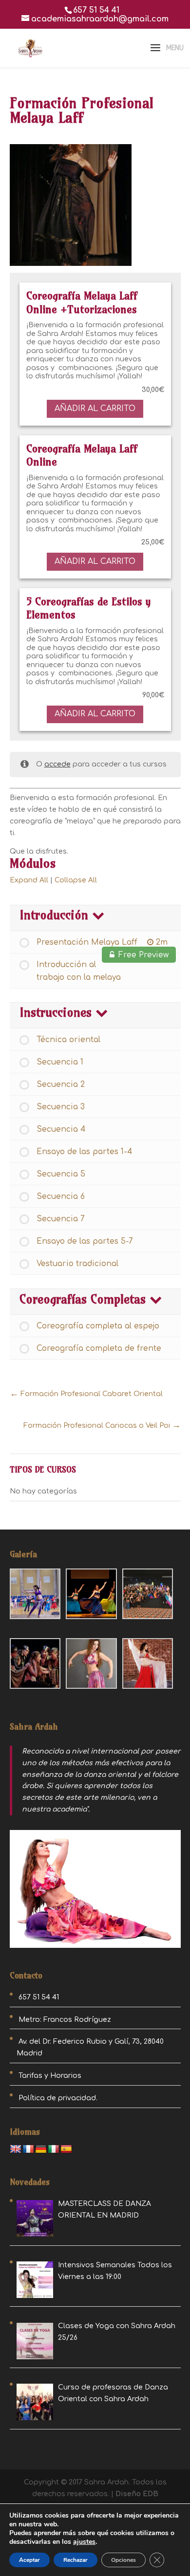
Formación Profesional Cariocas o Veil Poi (98, 1426)
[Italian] (54, 2149)
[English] (16, 2149)
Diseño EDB (137, 2494)
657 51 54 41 (96, 10)
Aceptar (29, 2560)
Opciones (123, 2560)
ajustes (84, 2542)
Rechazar (76, 2560)
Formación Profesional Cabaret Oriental (91, 1394)
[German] (41, 2149)
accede (57, 764)
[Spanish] (66, 2149)
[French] (28, 2149)
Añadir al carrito (95, 409)
